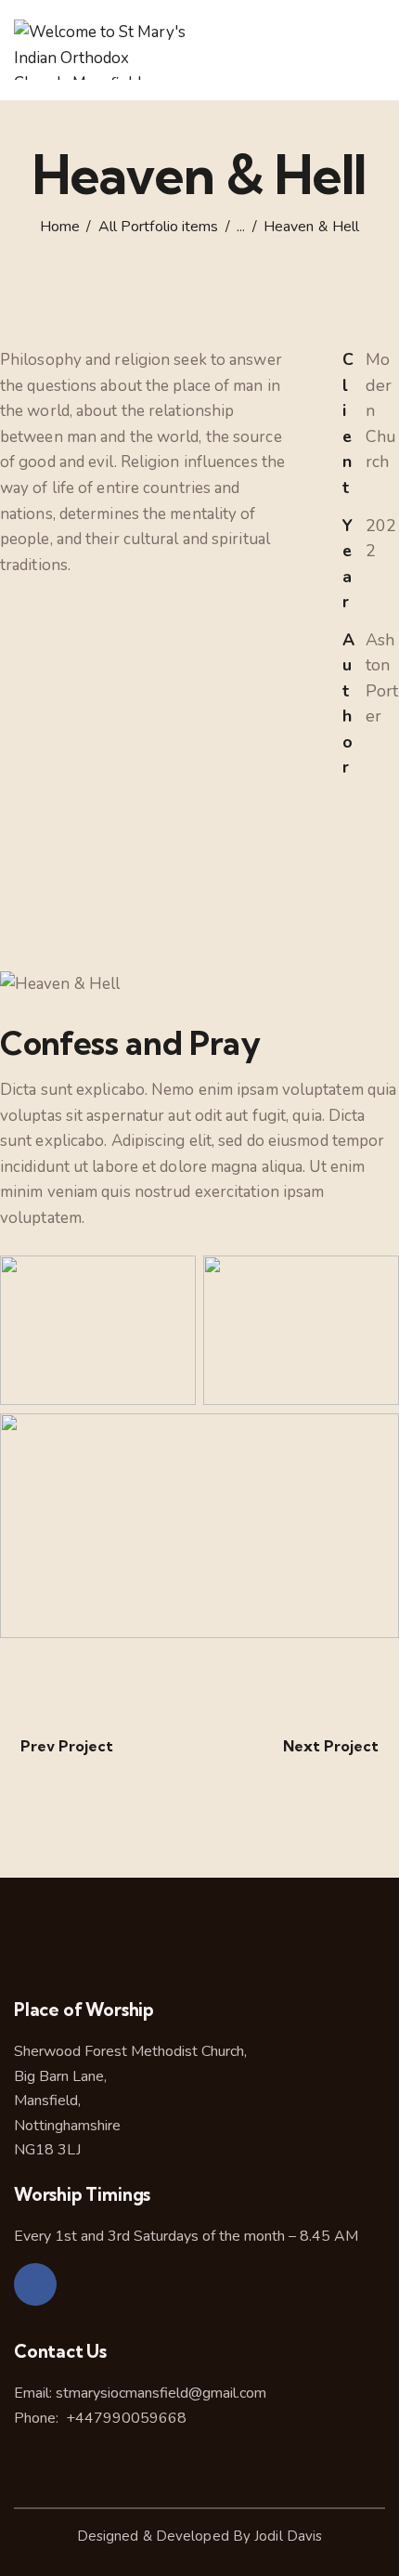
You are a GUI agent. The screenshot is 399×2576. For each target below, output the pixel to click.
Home (60, 227)
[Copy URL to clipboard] (348, 937)
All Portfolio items (159, 227)
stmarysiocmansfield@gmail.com (161, 2393)
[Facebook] (35, 2284)
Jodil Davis (288, 2536)
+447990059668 (124, 2418)
